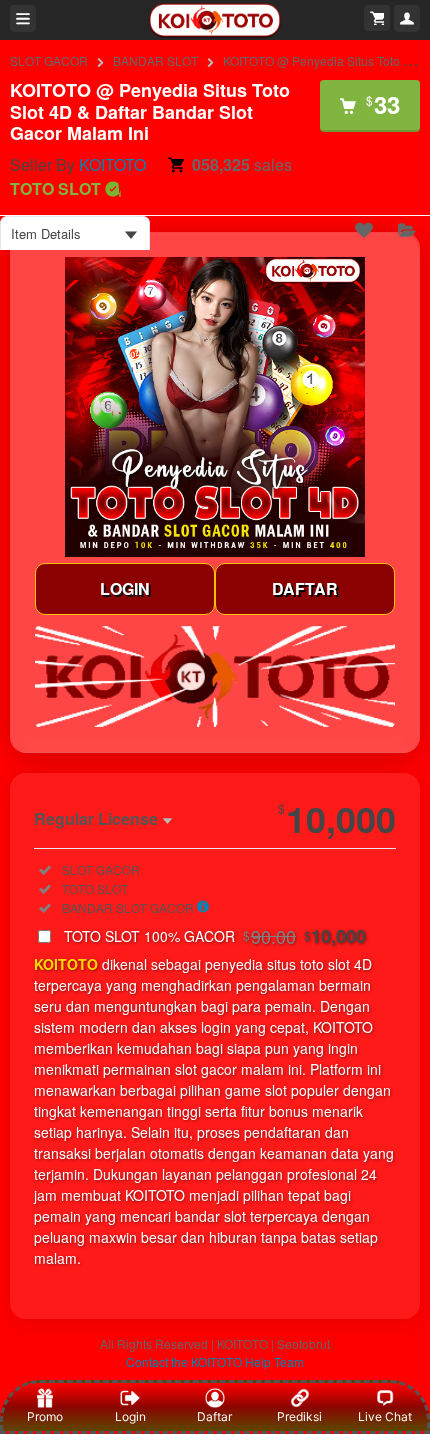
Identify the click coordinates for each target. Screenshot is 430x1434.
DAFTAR (305, 588)
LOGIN (125, 588)
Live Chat (385, 1416)
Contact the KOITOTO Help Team (215, 1361)
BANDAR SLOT (155, 60)
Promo (45, 1416)
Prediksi (299, 1416)
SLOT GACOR (49, 60)
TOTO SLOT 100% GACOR (215, 936)
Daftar (214, 1416)
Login (130, 1416)
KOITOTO (112, 164)
